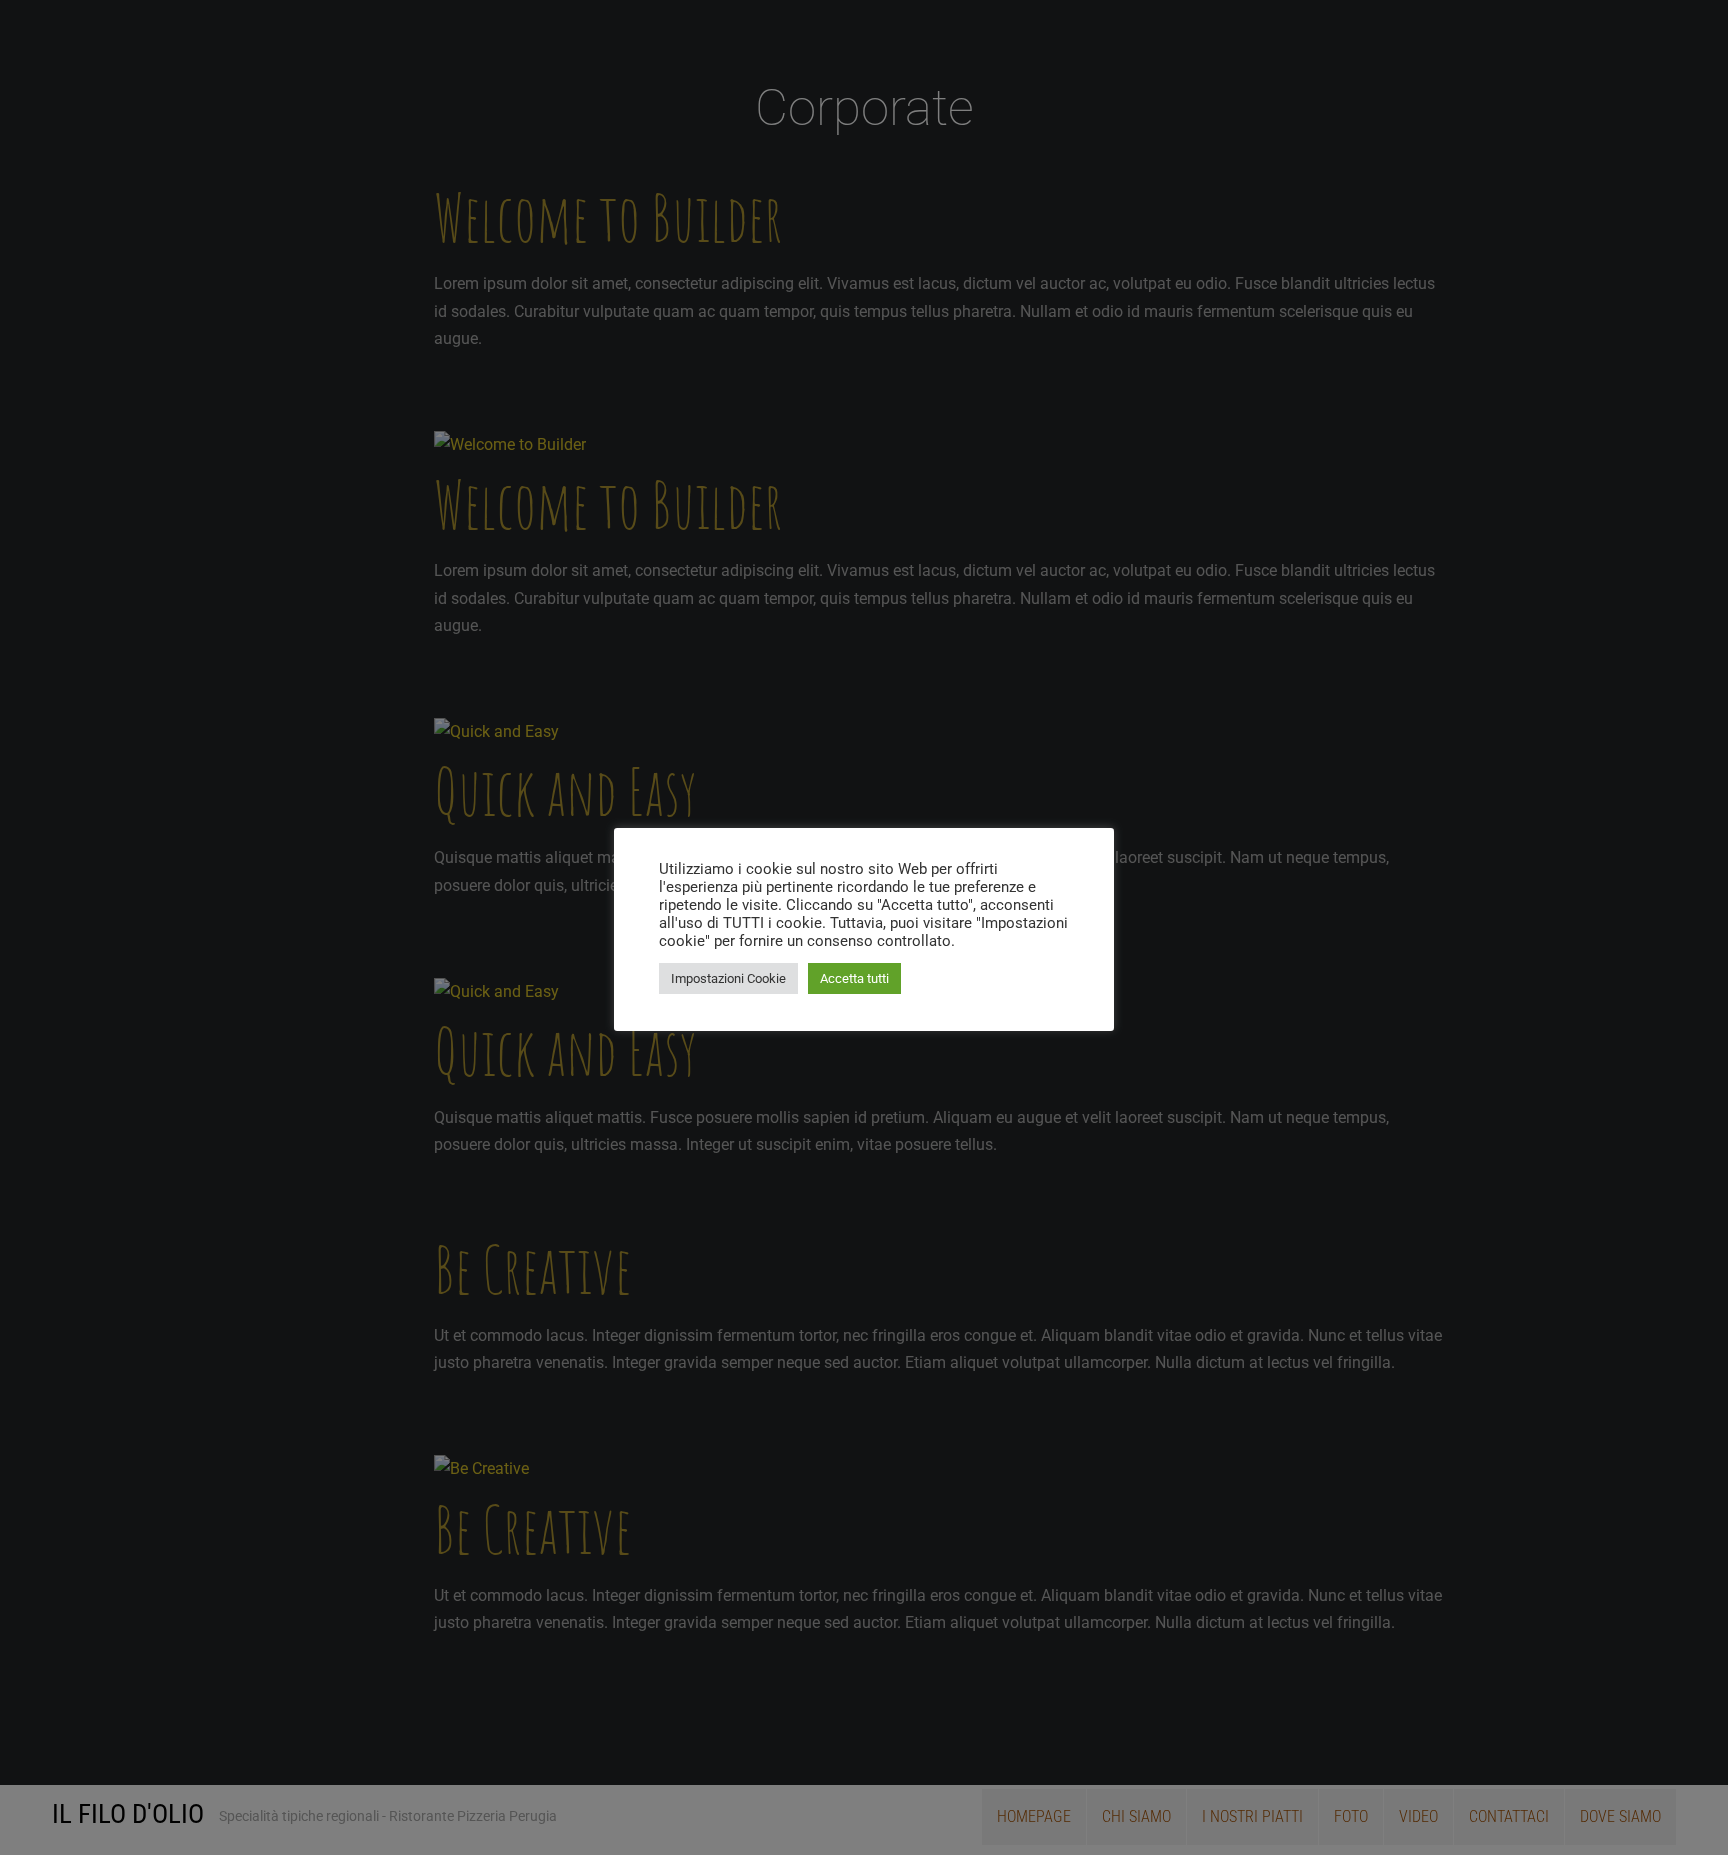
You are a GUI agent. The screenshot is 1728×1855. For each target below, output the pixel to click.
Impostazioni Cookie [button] (728, 978)
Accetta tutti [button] (854, 978)
